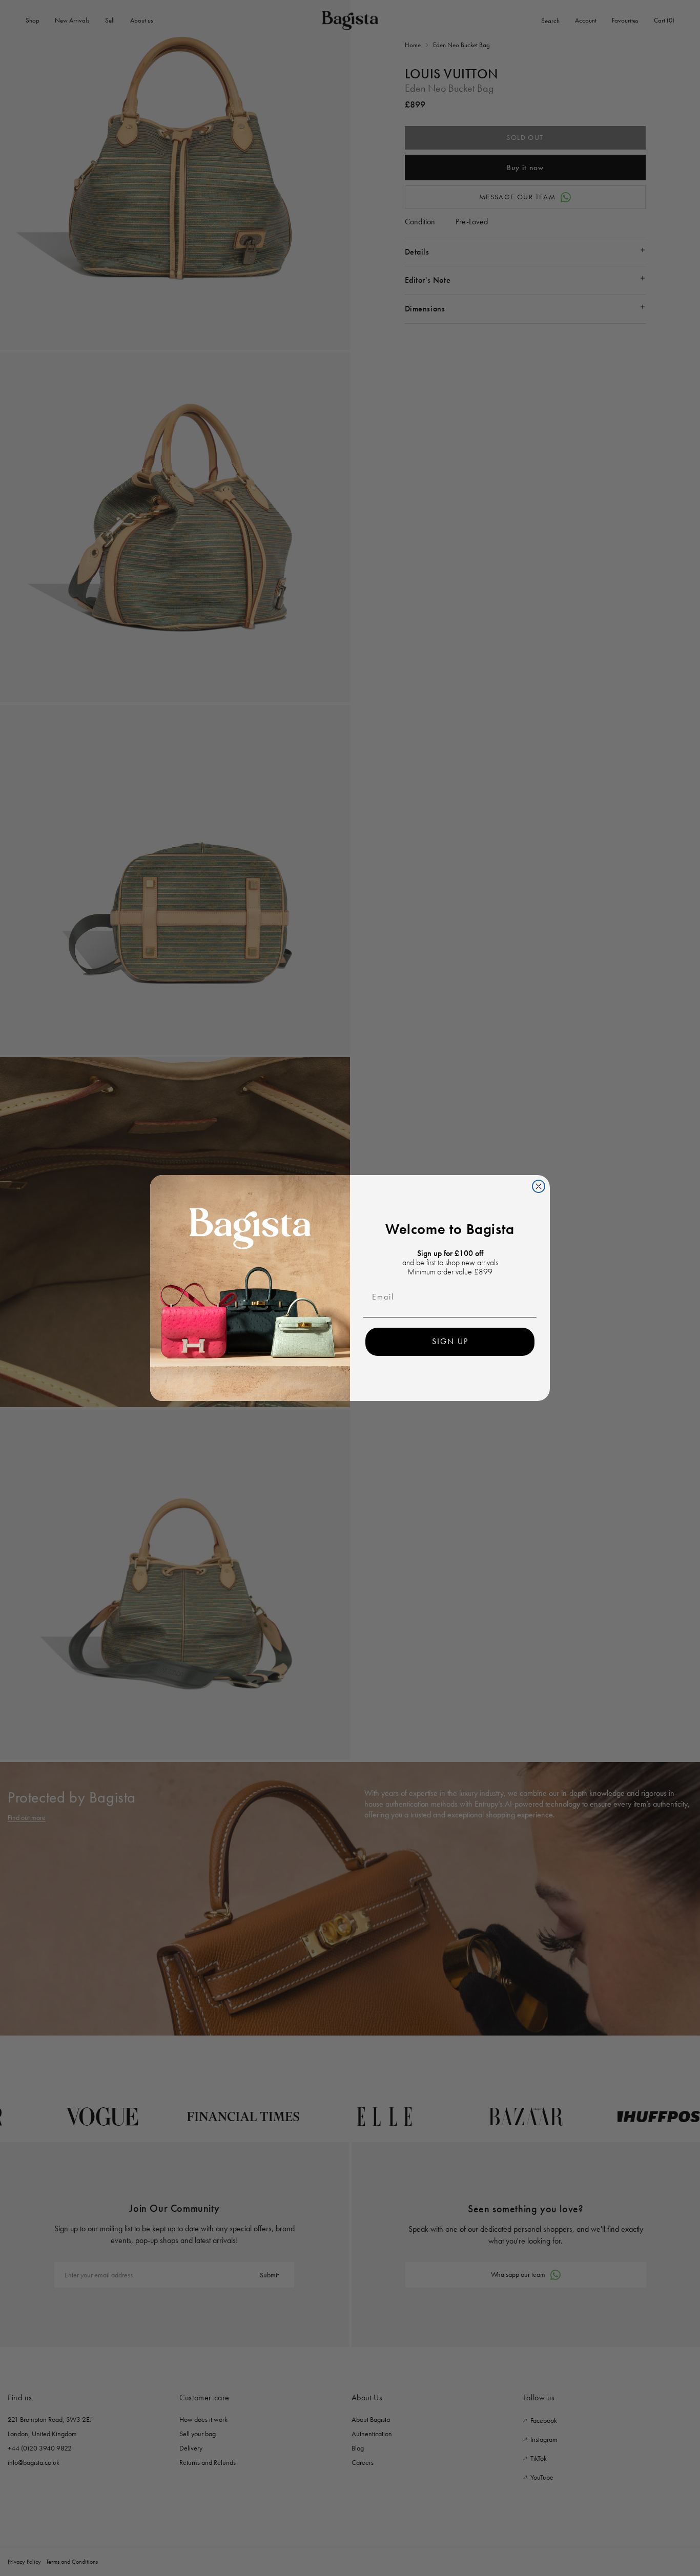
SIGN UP (450, 1341)
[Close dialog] (539, 1186)
